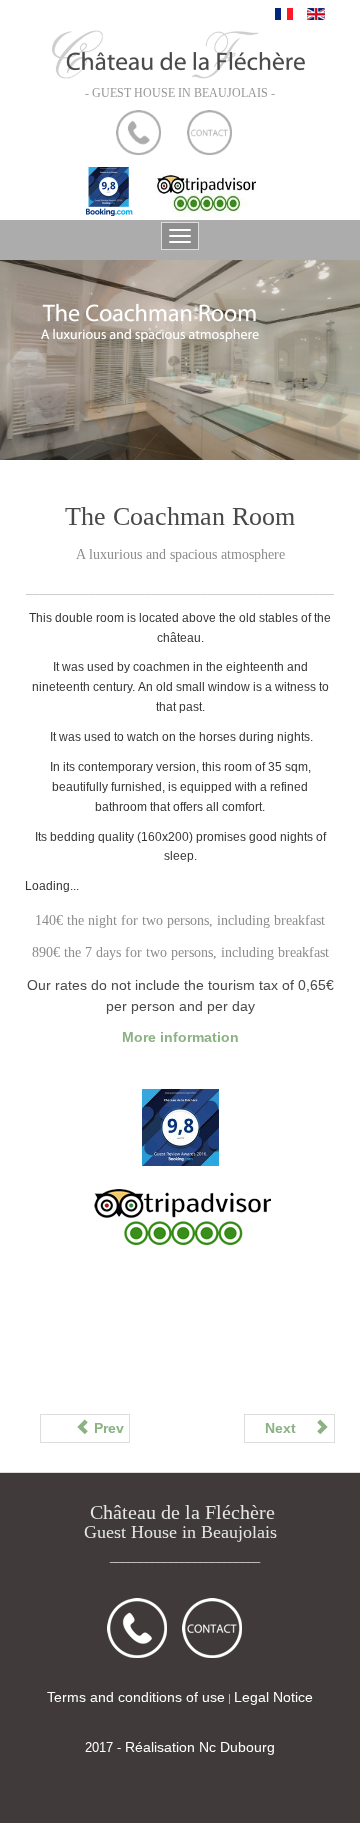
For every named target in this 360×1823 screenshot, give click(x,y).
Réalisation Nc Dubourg (200, 1747)
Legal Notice (273, 1697)
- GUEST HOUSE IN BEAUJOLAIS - (180, 93)
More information (180, 1037)
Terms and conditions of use (136, 1697)
